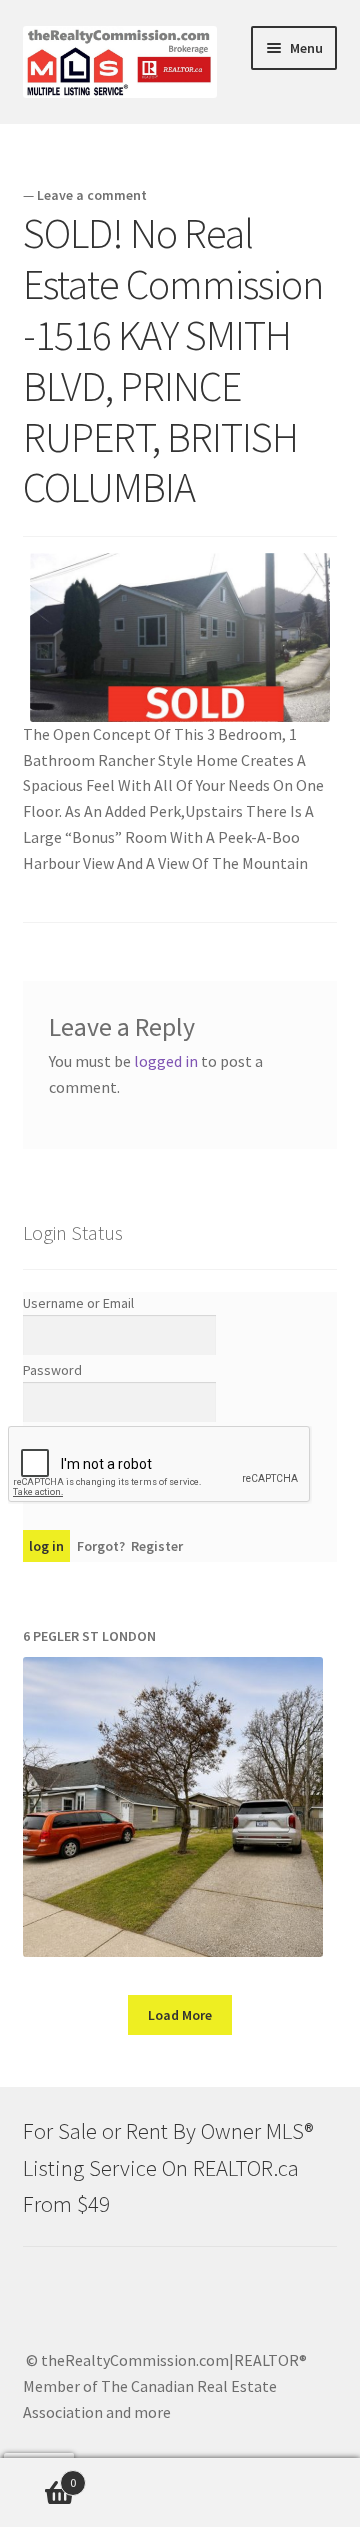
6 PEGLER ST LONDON (89, 1636)
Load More (180, 2015)
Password (52, 1370)
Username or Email (78, 1303)
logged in (166, 1061)
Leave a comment (92, 195)
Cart (38, 2475)
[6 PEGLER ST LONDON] (173, 1807)
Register (157, 1546)
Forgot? (101, 1546)
